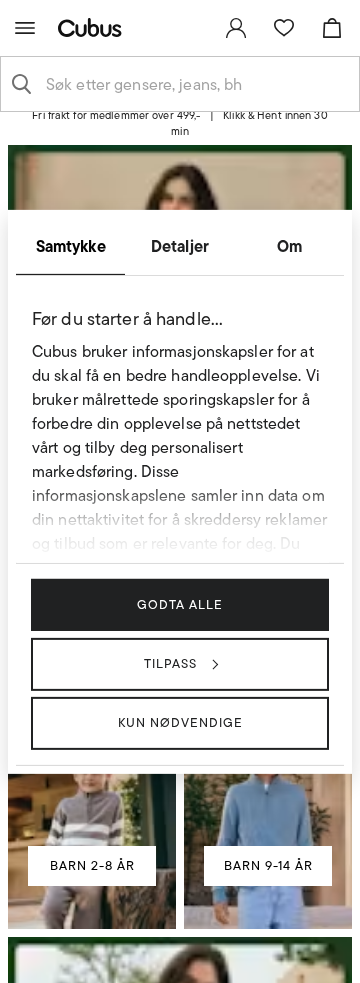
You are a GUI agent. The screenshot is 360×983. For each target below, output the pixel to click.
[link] (236, 28)
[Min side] (236, 28)
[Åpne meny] (25, 28)
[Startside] (94, 27)
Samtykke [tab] (71, 245)
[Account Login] (172, 132)
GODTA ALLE (180, 603)
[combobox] (196, 84)
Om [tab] (289, 245)
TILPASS (170, 663)
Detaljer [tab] (180, 245)
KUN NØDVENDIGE (180, 722)
